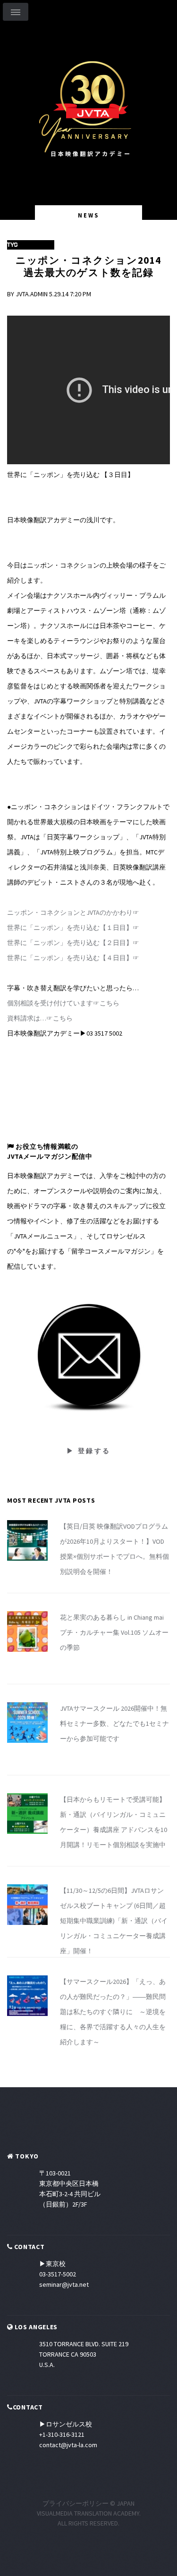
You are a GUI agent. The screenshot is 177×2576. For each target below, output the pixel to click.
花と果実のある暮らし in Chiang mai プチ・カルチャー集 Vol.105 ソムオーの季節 (114, 1632)
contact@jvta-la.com (68, 2445)
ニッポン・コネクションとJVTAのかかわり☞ (73, 912)
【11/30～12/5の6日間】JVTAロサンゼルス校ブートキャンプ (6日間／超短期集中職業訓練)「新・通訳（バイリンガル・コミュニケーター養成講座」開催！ (114, 1921)
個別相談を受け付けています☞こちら (63, 1003)
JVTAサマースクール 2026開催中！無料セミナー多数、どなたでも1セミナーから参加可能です (114, 1723)
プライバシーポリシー (76, 2503)
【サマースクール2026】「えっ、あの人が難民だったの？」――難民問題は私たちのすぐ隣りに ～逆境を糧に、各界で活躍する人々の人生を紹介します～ (113, 2012)
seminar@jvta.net (64, 2284)
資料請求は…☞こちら (40, 1018)
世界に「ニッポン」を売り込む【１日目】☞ (73, 928)
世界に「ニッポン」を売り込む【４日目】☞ (73, 958)
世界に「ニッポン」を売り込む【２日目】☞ (73, 943)
